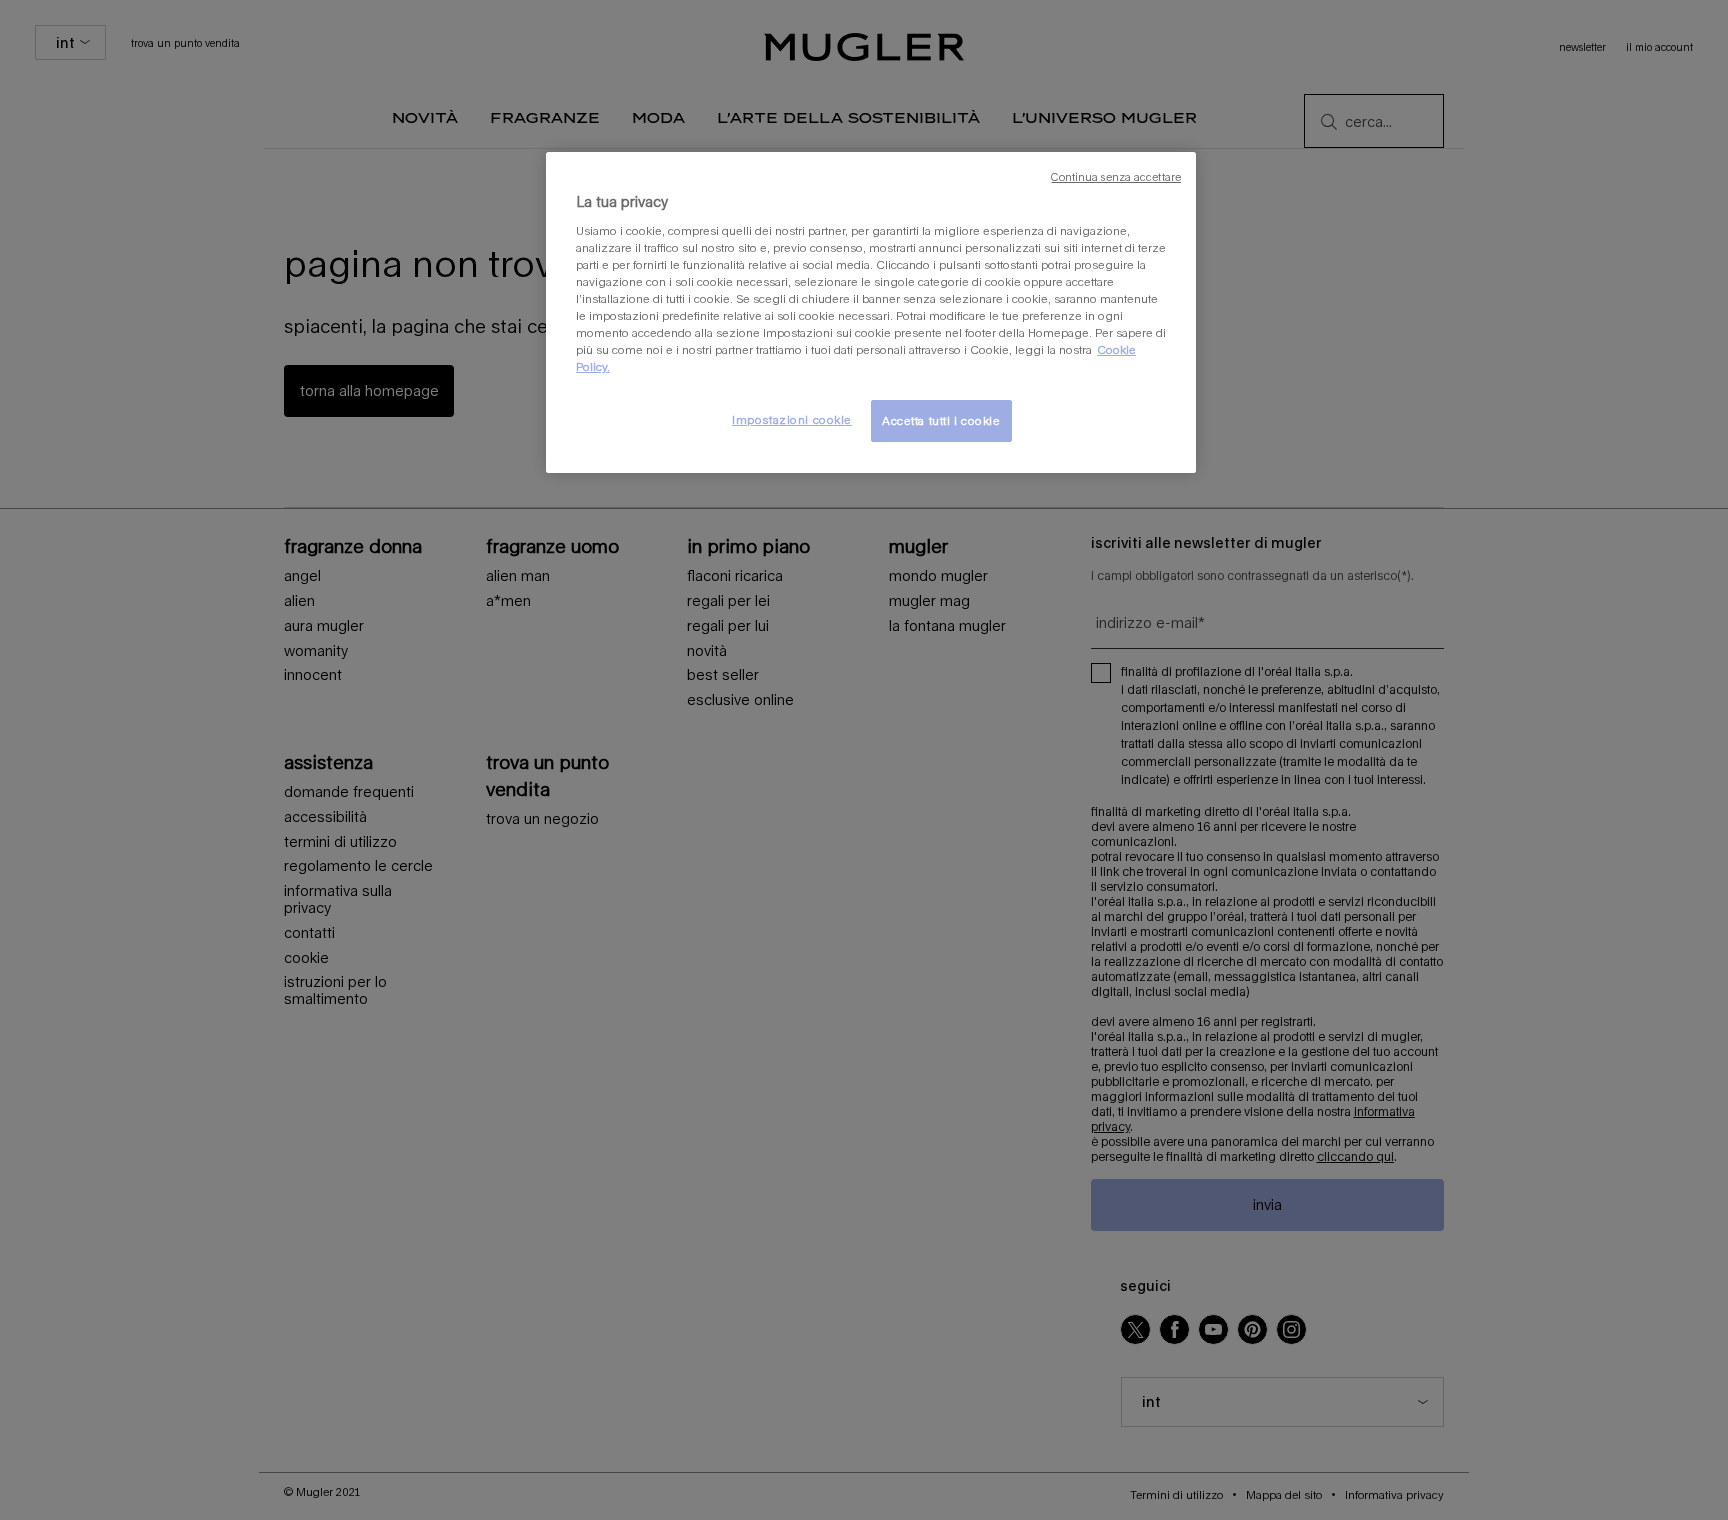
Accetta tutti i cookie (941, 420)
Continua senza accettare (1116, 177)
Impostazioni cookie (792, 419)
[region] (871, 312)
